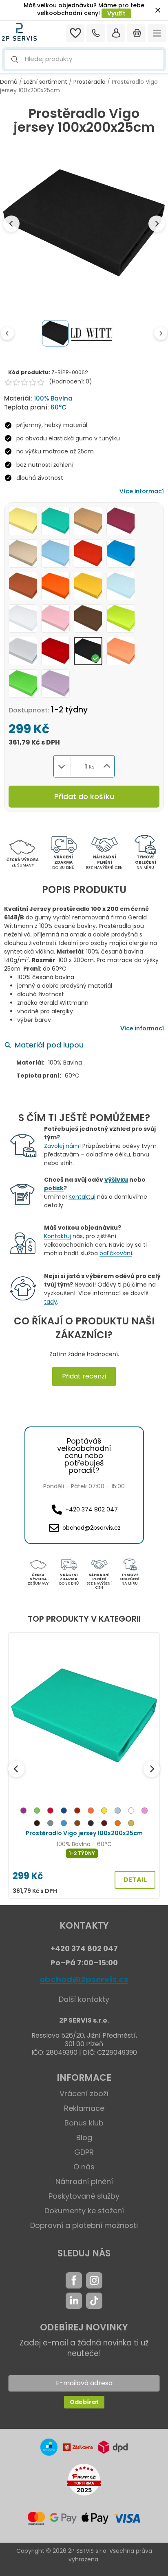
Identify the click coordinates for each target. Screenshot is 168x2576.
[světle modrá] (118, 1812)
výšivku (116, 1180)
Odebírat (84, 2402)
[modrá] (64, 1824)
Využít (116, 13)
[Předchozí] (16, 1769)
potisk (54, 1188)
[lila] (23, 1812)
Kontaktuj (82, 1197)
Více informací (142, 491)
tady (51, 1302)
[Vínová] (104, 1824)
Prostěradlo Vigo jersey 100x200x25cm (84, 1833)
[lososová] (118, 1824)
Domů (9, 82)
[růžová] (145, 1812)
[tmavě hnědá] (37, 1824)
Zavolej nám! (62, 1146)
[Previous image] (11, 224)
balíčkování (116, 1253)
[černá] (91, 1824)
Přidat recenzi (84, 1376)
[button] (84, 59)
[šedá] (50, 1824)
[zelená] (37, 1812)
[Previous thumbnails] (7, 333)
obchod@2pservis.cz (84, 1979)
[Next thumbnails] (161, 333)
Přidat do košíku (84, 796)
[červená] (50, 1812)
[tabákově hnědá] (77, 1812)
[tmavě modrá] (64, 1812)
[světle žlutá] (131, 1824)
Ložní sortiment (45, 82)
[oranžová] (91, 1812)
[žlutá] (104, 1812)
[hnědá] (77, 1824)
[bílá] (131, 1812)
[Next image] (157, 224)
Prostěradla (90, 82)
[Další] (152, 1769)
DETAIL (135, 1880)
